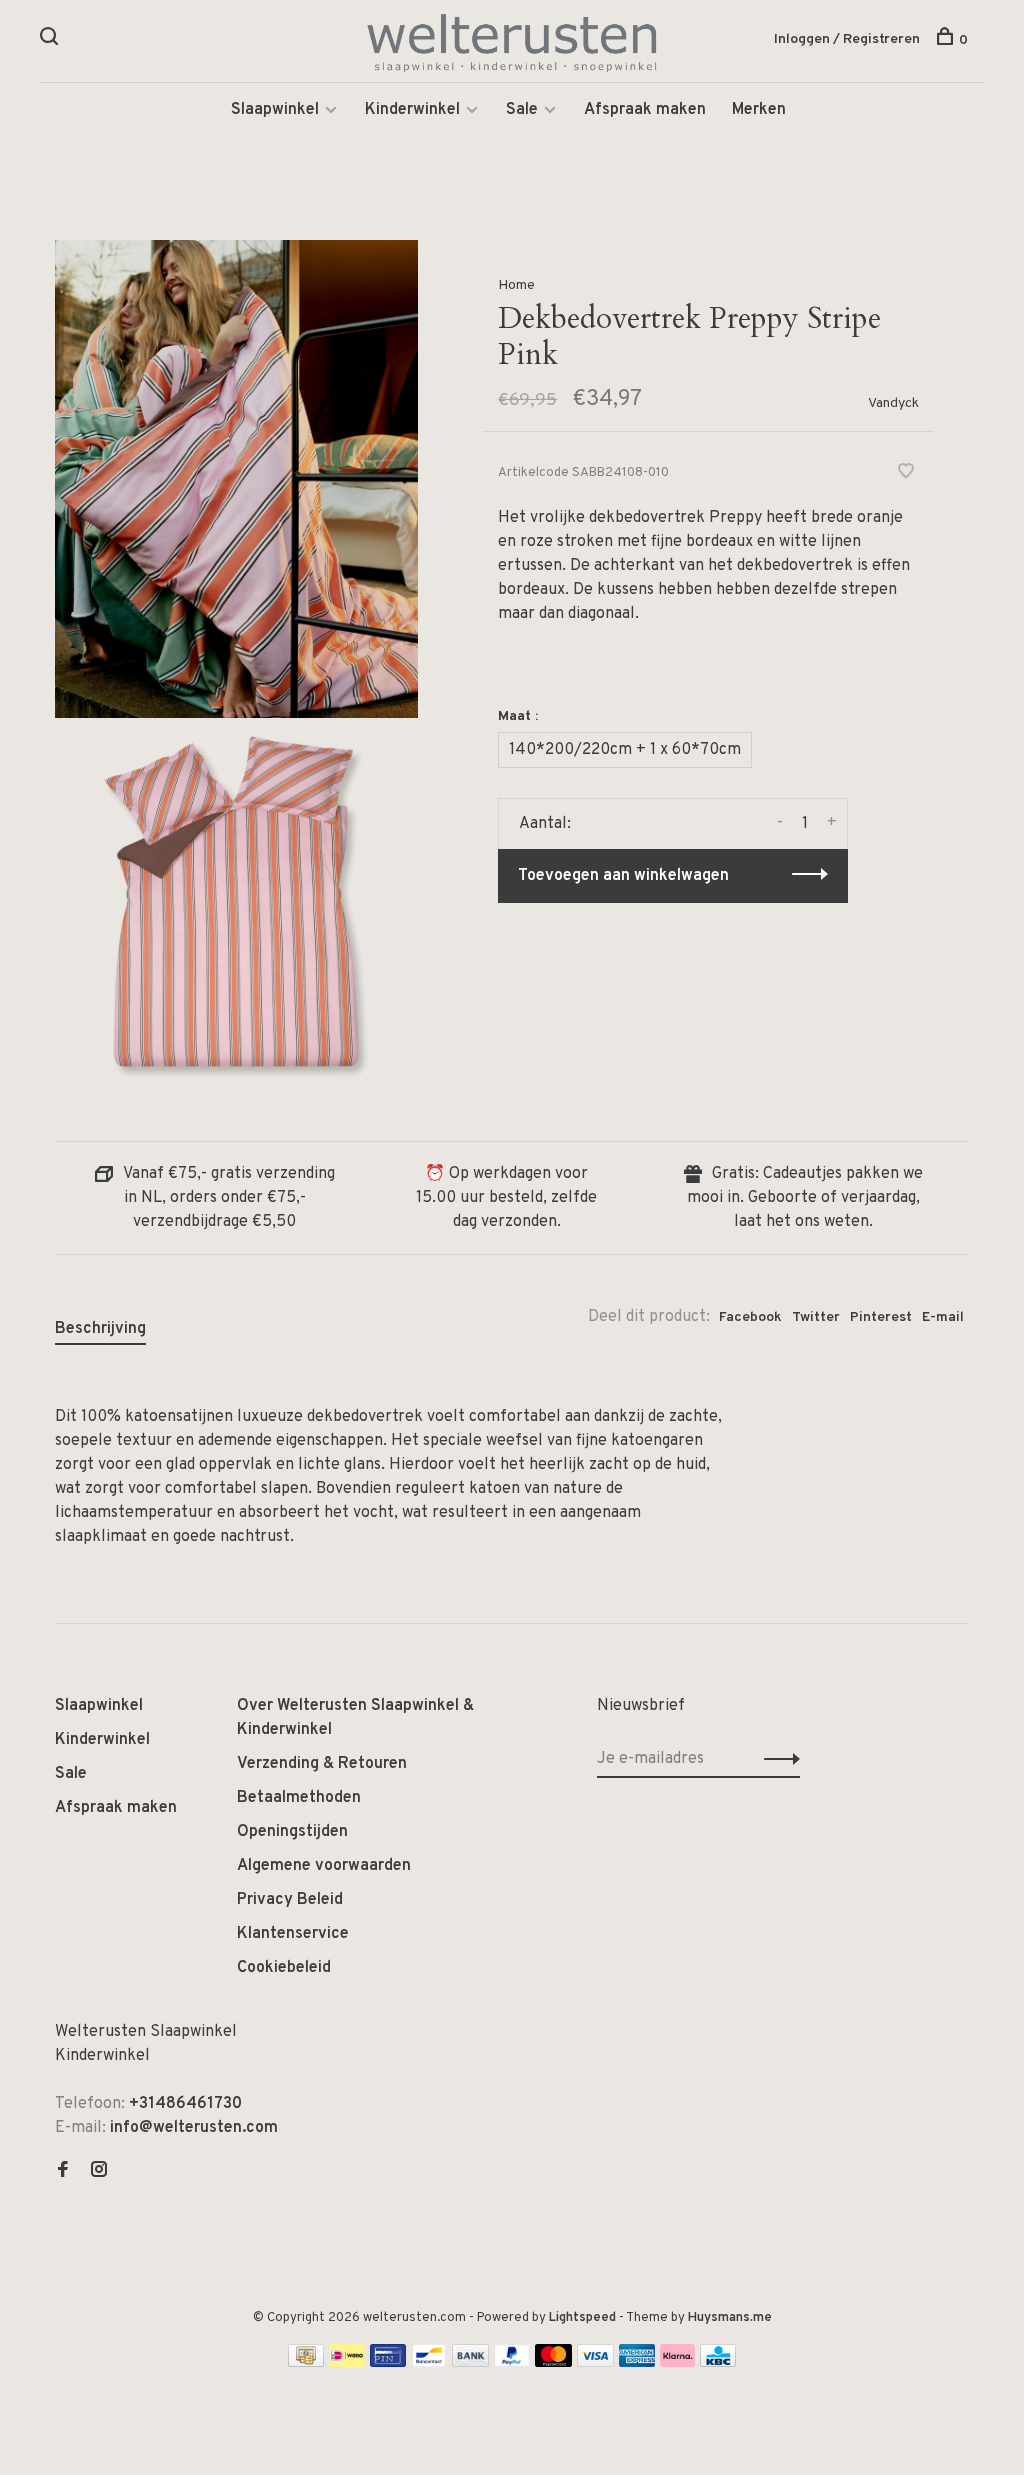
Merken (759, 110)
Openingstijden (292, 1832)
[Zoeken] (51, 40)
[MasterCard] (553, 2363)
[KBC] (718, 2363)
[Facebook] (63, 2172)
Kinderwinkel (412, 110)
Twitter (816, 1317)
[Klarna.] (677, 2363)
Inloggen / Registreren (847, 39)
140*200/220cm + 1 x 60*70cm (625, 750)
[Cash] (306, 2363)
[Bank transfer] (470, 2363)
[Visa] (595, 2363)
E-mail (943, 1317)
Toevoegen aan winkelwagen (623, 876)
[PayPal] (512, 2363)
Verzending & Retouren (322, 1764)
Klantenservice (293, 1934)
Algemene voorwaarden (324, 1866)
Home (516, 285)
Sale (522, 110)
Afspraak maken (645, 110)
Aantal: (545, 824)
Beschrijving (100, 1329)
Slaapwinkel (275, 110)
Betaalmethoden (299, 1798)
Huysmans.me (730, 2318)
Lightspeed (582, 2318)
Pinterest (881, 1317)
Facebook (750, 1317)
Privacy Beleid (290, 1900)
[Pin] (388, 2363)
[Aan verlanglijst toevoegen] (906, 474)
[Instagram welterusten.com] (99, 2172)
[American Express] (637, 2363)
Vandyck (893, 403)
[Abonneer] (776, 1759)
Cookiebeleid (284, 1968)
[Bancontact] (429, 2363)
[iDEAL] (347, 2363)
